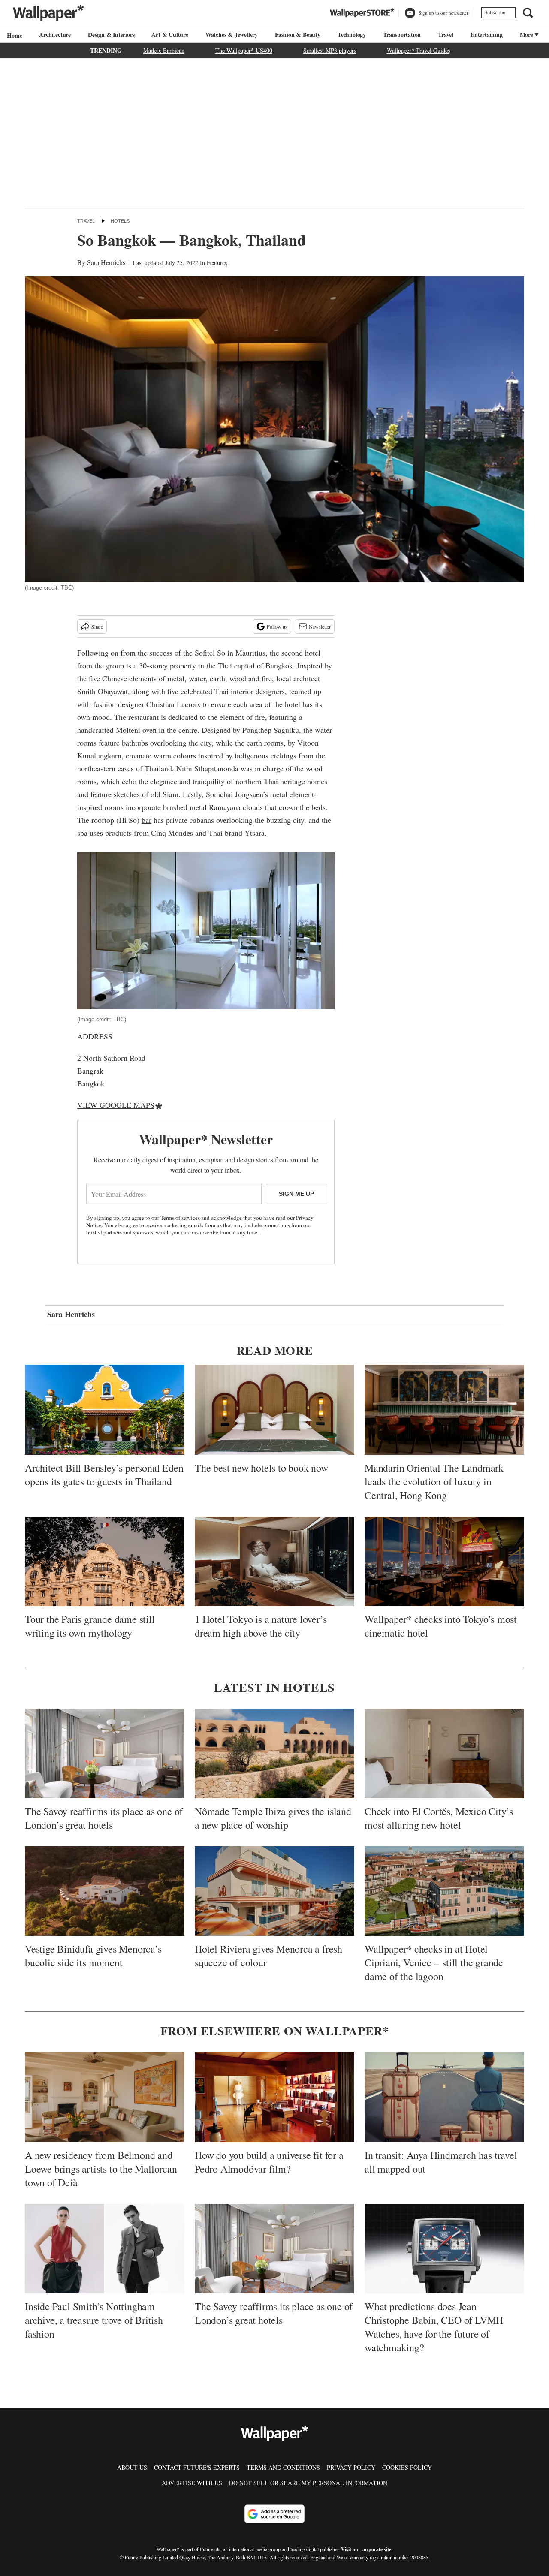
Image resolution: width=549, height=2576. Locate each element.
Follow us (277, 626)
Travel (446, 35)
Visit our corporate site (366, 2549)
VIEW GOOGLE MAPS (116, 1105)
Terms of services (181, 1218)
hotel (313, 653)
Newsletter (320, 626)
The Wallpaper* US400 (244, 50)
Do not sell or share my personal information (308, 2483)
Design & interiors (111, 35)
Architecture (55, 35)
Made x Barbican (164, 50)
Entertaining (487, 35)
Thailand (158, 768)
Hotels (120, 221)
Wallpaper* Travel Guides (418, 50)
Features (217, 263)
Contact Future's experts (197, 2467)
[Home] (13, 35)
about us (132, 2467)
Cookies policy (407, 2467)
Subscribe (495, 12)
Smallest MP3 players (330, 50)
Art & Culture (170, 35)
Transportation (402, 35)
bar (146, 820)
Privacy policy (351, 2467)
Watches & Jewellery (232, 35)
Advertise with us (192, 2483)
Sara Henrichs (106, 262)
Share (97, 626)
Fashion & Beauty (298, 35)
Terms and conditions (283, 2467)
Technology (352, 35)
